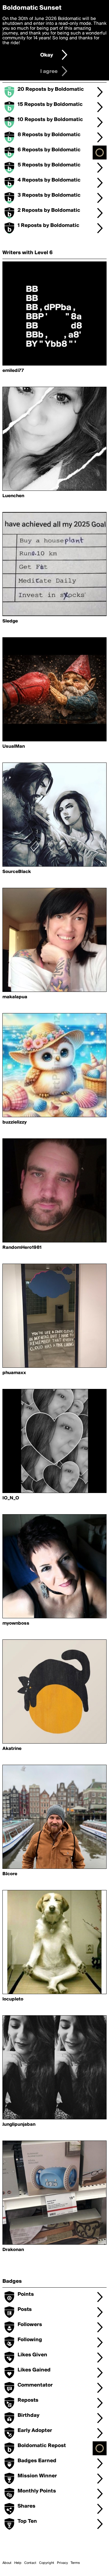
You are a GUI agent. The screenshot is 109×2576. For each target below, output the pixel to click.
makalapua (15, 997)
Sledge (10, 621)
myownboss (16, 1623)
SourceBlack (17, 872)
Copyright (47, 2563)
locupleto (13, 1999)
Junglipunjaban (19, 2125)
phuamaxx (14, 1373)
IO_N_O (11, 1498)
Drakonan (13, 2250)
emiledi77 (13, 371)
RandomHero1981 (22, 1248)
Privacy (62, 2563)
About (7, 2563)
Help (18, 2563)
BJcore (10, 1874)
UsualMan (14, 747)
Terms (75, 2563)
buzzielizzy (15, 1122)
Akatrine (12, 1749)
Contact (30, 2563)
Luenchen (13, 496)
